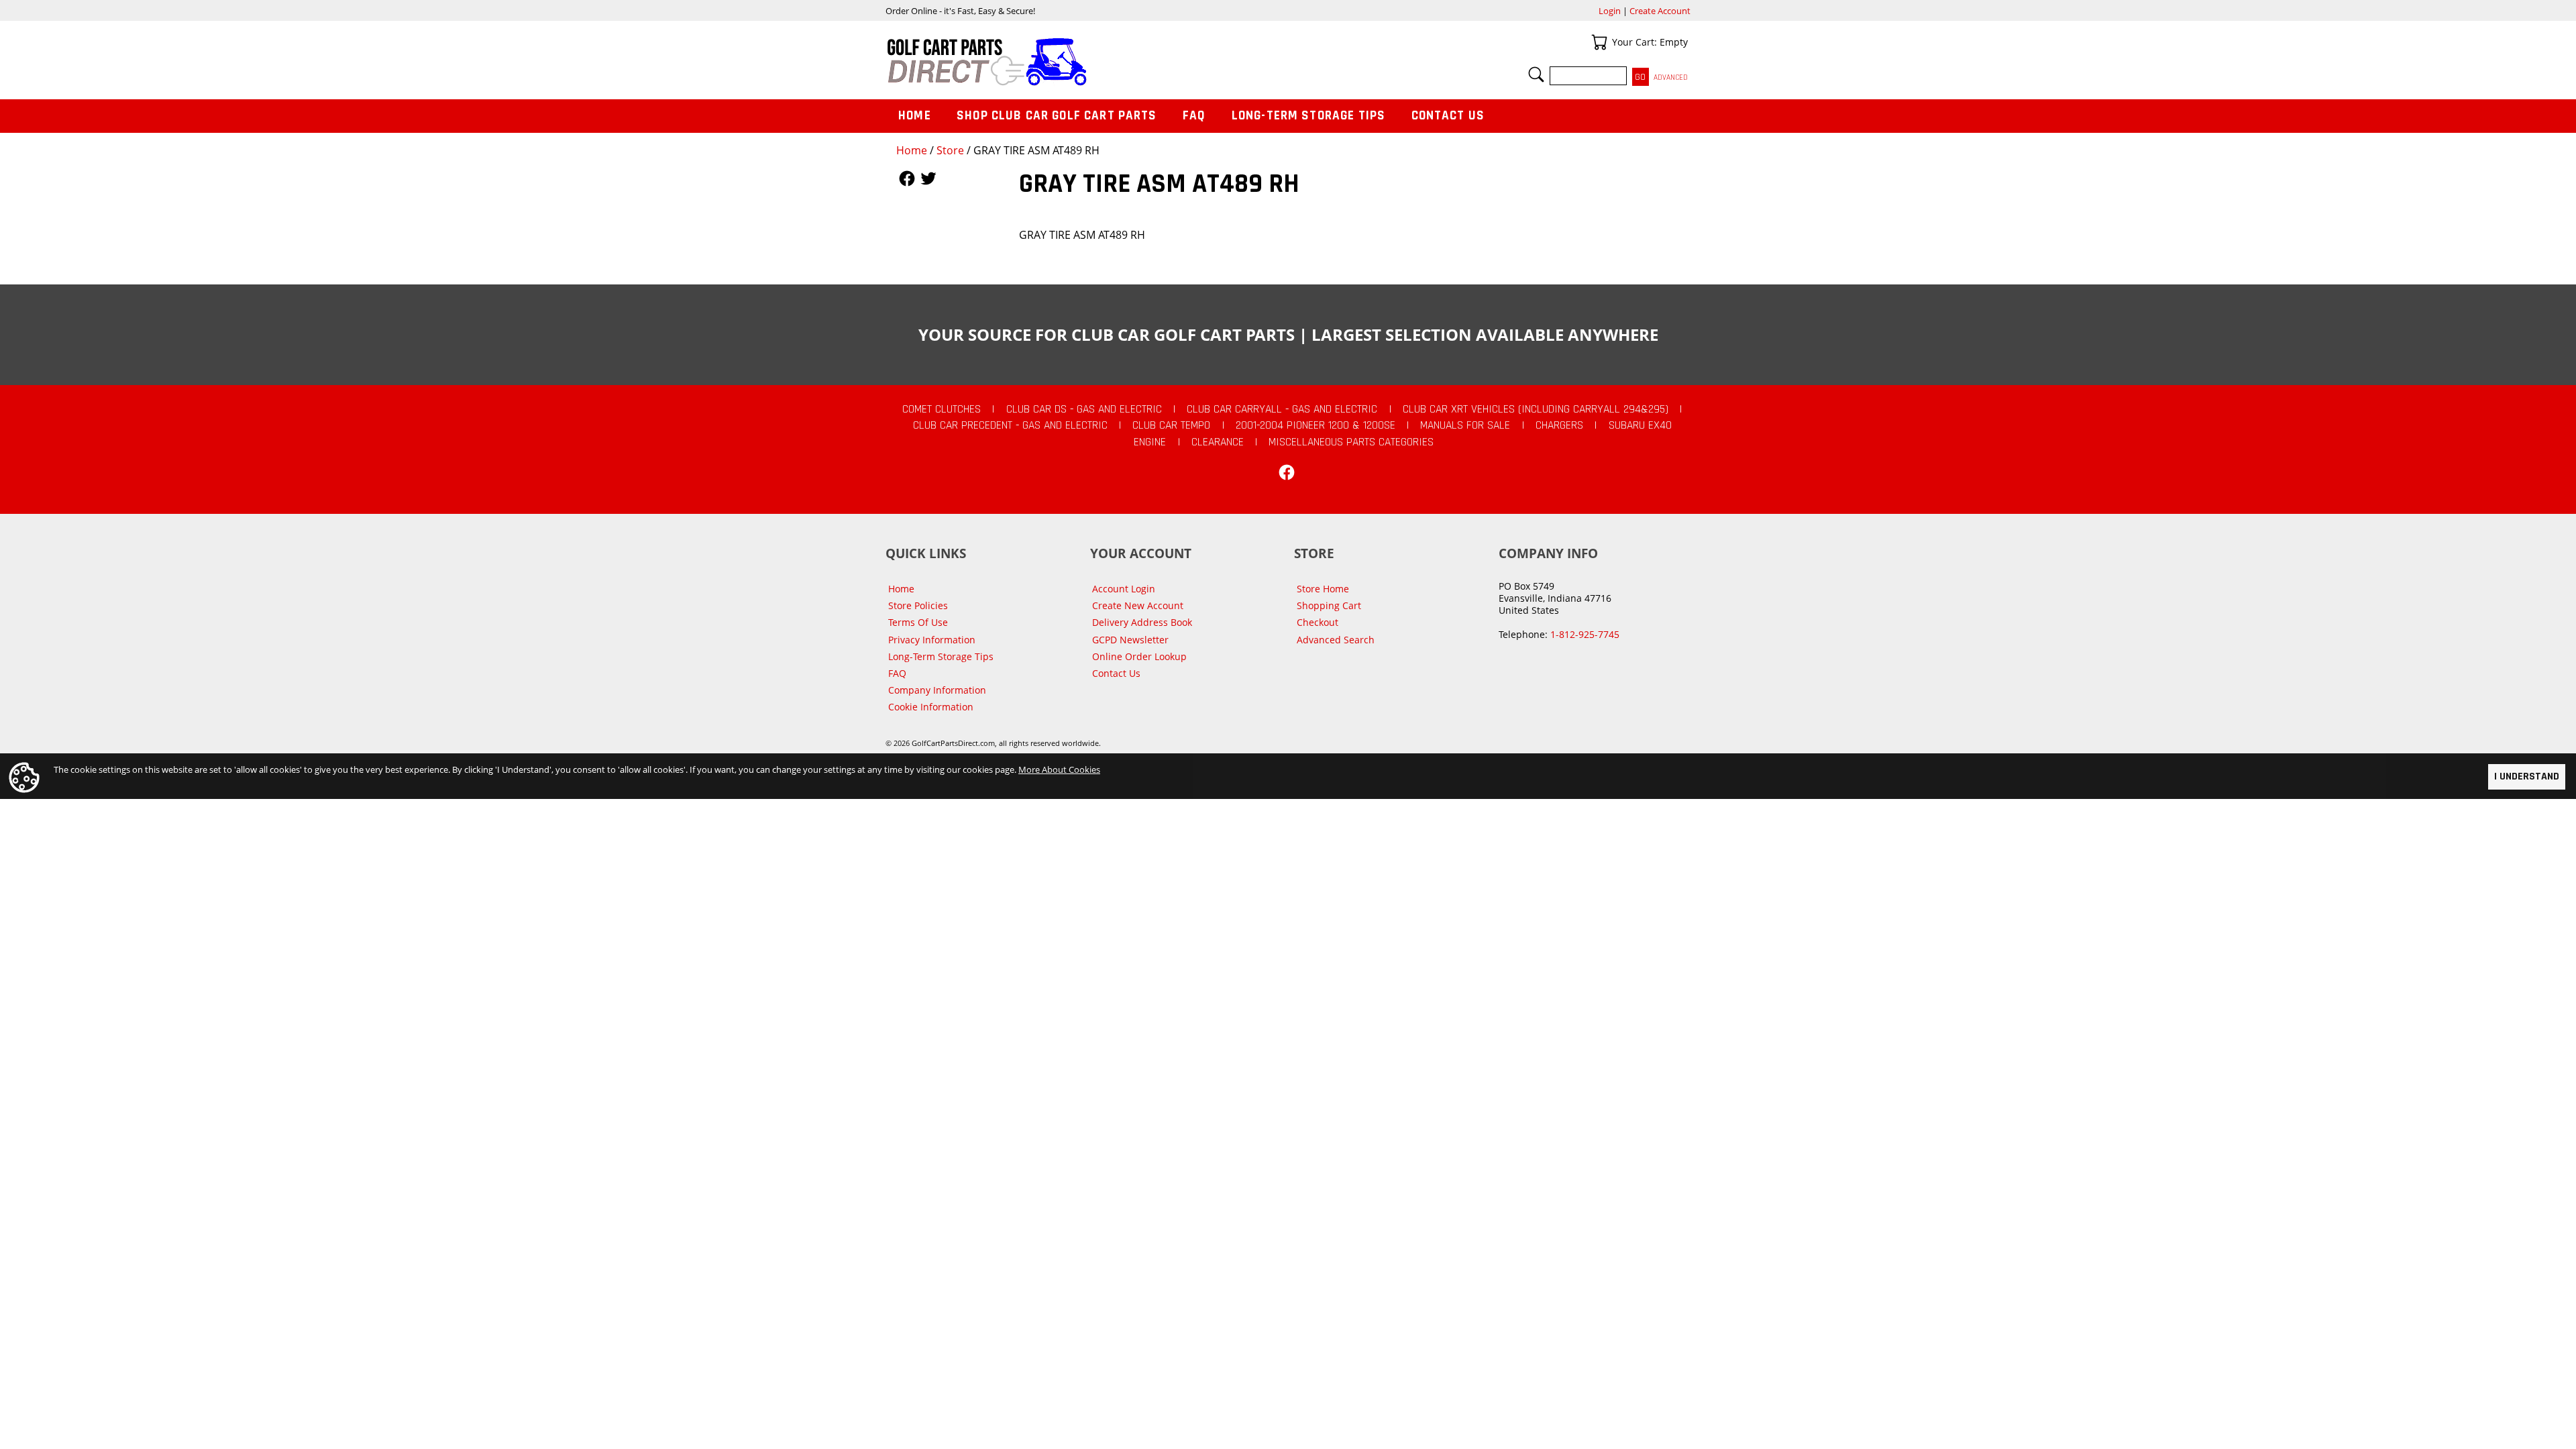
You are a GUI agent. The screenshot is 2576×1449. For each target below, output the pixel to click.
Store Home (1323, 589)
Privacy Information (932, 640)
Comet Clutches (942, 409)
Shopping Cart (1329, 605)
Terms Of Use (918, 622)
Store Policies (918, 605)
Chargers (1559, 425)
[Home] (1087, 62)
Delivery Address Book (1142, 622)
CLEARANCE (1218, 442)
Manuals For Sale (1465, 425)
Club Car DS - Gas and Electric (1084, 409)
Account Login (1124, 589)
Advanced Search (1336, 640)
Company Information (937, 690)
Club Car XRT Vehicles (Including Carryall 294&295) (1536, 409)
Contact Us (1448, 116)
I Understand (2527, 776)
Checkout (1318, 622)
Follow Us (907, 178)
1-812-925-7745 (1585, 634)
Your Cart (1599, 42)
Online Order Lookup (1139, 656)
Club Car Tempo (1171, 425)
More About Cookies (1059, 769)
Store (950, 150)
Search (1536, 74)
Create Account (1660, 11)
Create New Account (1138, 605)
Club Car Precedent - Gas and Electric (1010, 425)
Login (1610, 11)
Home (912, 150)
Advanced (1671, 77)
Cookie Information (931, 707)
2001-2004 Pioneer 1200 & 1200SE (1316, 425)
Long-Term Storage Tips (1308, 116)
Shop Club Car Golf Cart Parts (1057, 116)
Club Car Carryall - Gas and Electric (1282, 409)
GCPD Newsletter (1130, 640)
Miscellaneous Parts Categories (1351, 442)
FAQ (1194, 116)
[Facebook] (1287, 472)
